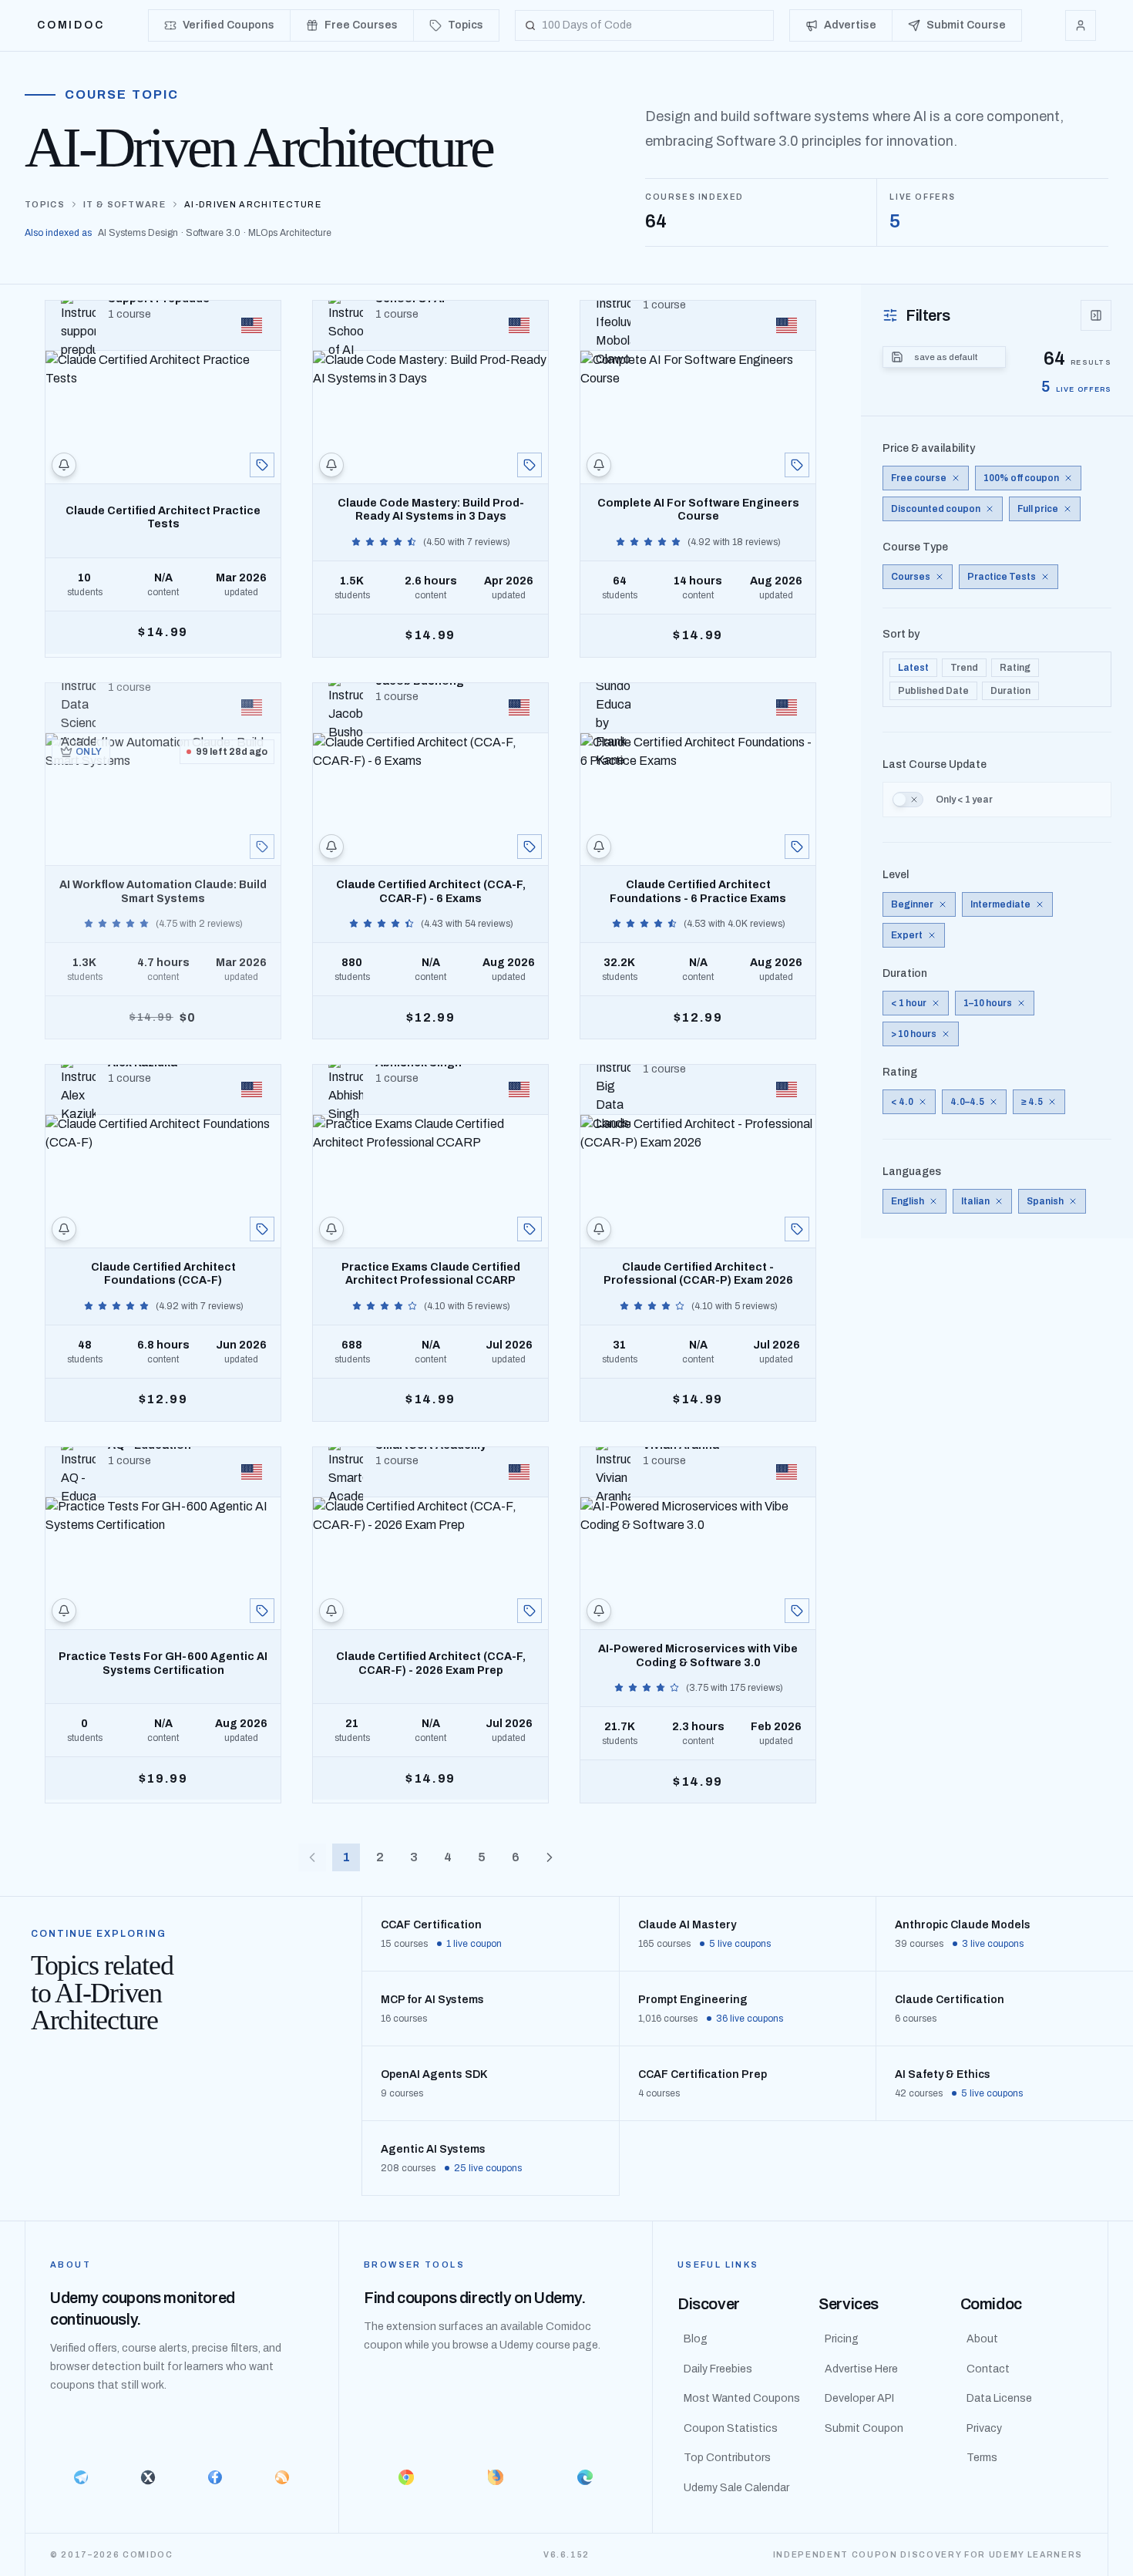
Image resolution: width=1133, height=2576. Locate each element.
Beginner (912, 904)
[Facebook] (215, 2477)
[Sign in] (1081, 25)
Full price (1038, 509)
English (908, 1201)
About (982, 2339)
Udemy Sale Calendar (736, 2488)
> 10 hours (914, 1034)
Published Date (933, 691)
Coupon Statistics (731, 2428)
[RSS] (282, 2477)
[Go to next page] (550, 1857)
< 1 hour (909, 1003)
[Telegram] (81, 2477)
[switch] (908, 800)
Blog (696, 2339)
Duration (1010, 691)
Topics (45, 204)
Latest (913, 668)
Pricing (842, 2339)
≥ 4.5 (1032, 1102)
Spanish (1045, 1201)
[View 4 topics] (262, 465)
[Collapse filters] (1096, 315)
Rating (1015, 668)
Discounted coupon (936, 509)
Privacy (984, 2428)
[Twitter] (148, 2477)
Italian (975, 1201)
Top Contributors (727, 2458)
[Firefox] (496, 2477)
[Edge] (585, 2477)
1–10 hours (988, 1003)
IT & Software (124, 204)
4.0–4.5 (967, 1102)
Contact (988, 2369)
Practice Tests (1002, 577)
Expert (907, 935)
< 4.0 (902, 1102)
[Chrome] (406, 2477)
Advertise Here (861, 2369)
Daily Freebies (718, 2369)
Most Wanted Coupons (742, 2398)
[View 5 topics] (797, 465)
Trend (964, 668)
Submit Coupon (864, 2428)
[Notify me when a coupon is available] (64, 465)
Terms (982, 2458)
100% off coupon (1021, 478)
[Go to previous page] (312, 1857)
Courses (911, 577)
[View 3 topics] (262, 1611)
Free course (919, 478)
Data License (999, 2398)
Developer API (859, 2398)
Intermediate (1000, 904)
